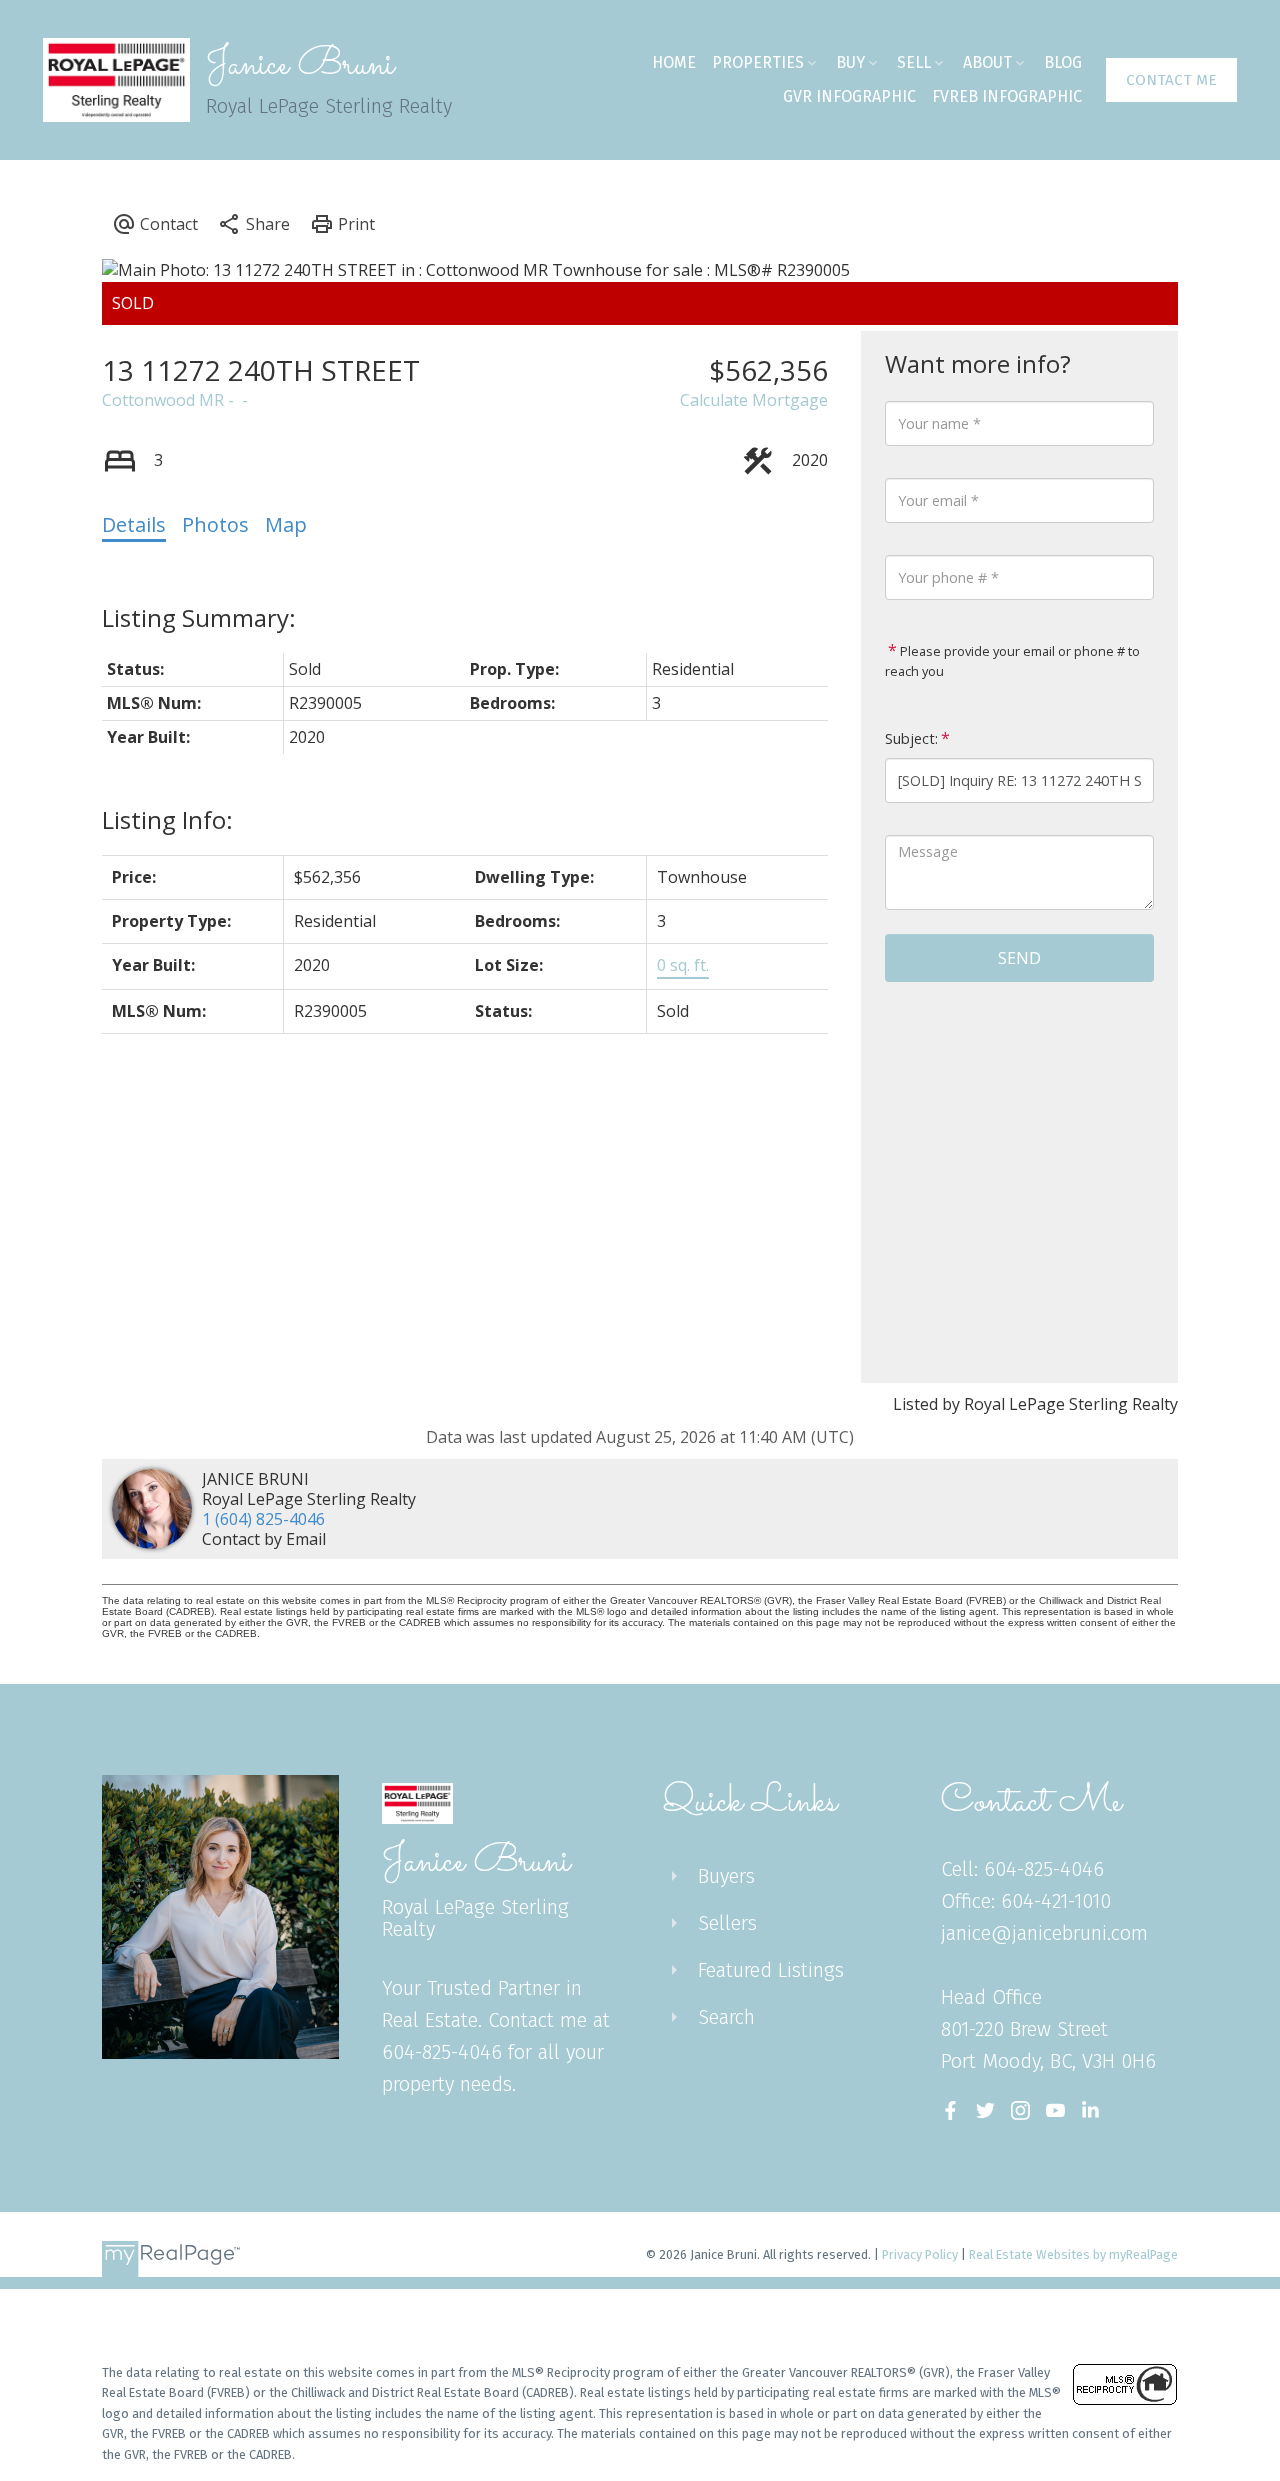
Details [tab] (134, 524)
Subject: (911, 738)
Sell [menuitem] (914, 62)
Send (1019, 958)
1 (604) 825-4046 (263, 1519)
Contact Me (1171, 80)
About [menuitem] (987, 62)
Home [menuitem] (674, 62)
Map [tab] (286, 524)
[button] (1171, 80)
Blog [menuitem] (1063, 62)
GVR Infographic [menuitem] (849, 96)
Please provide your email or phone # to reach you (1012, 661)
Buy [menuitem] (850, 62)
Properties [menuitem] (758, 62)
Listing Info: (167, 819)
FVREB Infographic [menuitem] (1007, 96)
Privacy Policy (920, 2254)
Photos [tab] (215, 524)
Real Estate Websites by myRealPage (1073, 2254)
